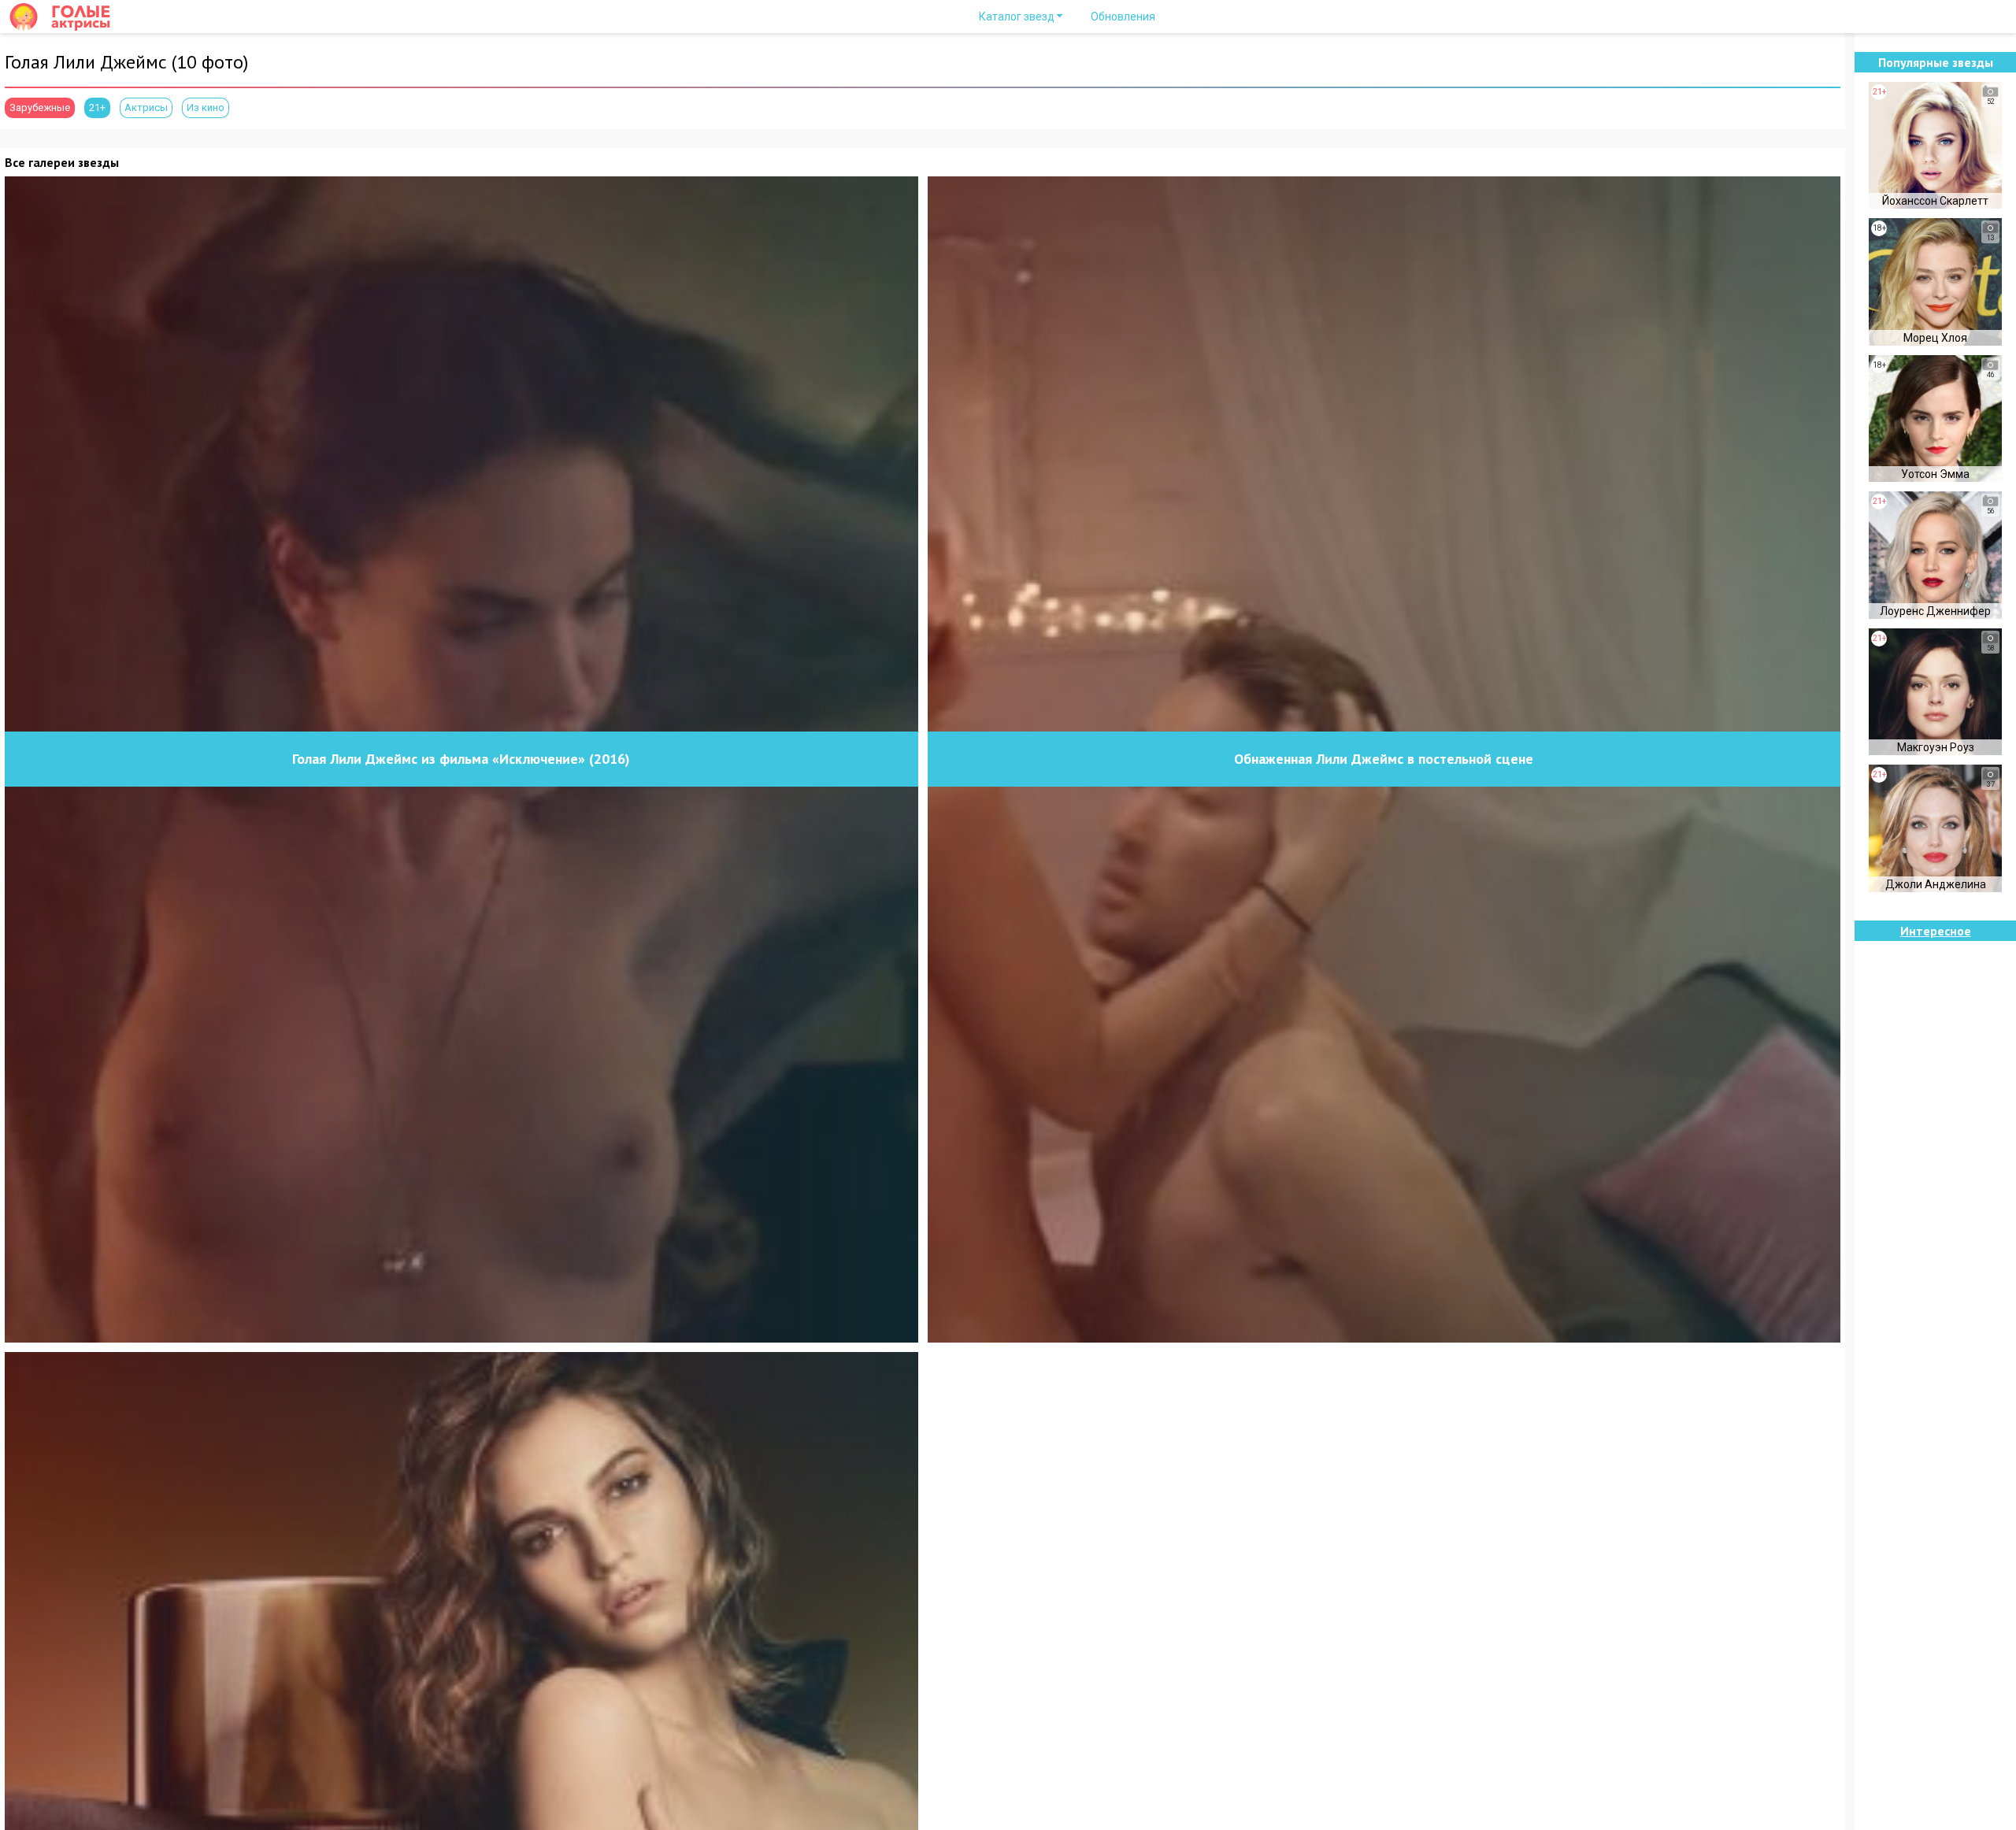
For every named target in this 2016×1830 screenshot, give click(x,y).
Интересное (1936, 931)
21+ (97, 107)
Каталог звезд (1017, 17)
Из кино (206, 107)
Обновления (1123, 17)
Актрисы (146, 107)
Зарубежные (40, 107)
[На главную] (67, 17)
